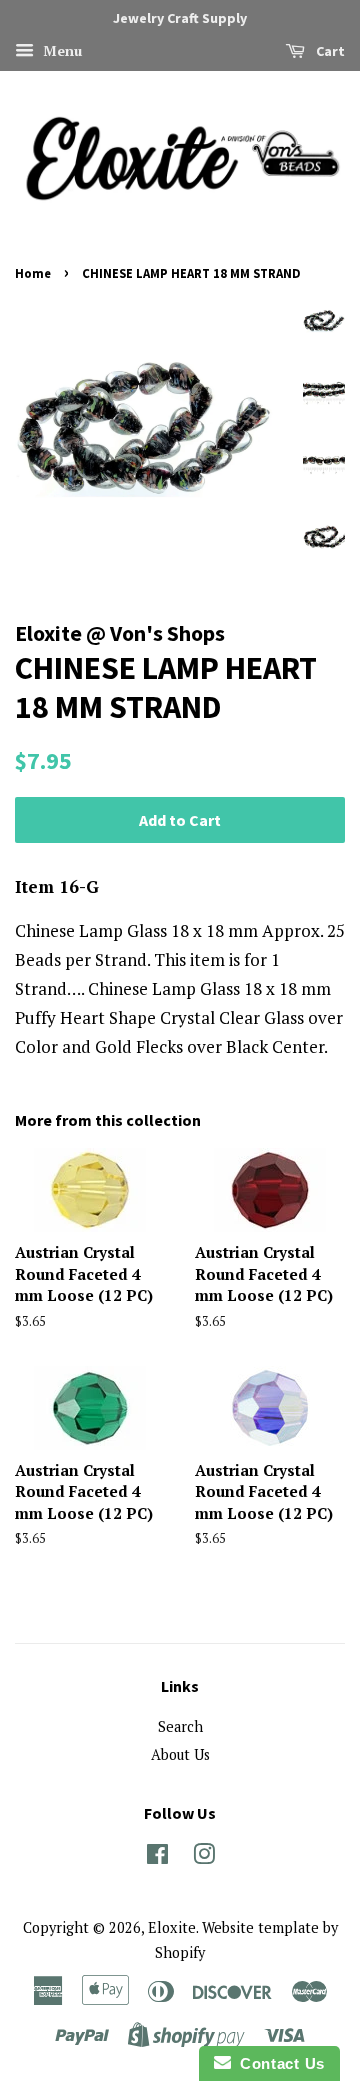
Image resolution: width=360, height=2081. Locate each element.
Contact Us (278, 2063)
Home (33, 273)
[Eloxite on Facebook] (157, 1857)
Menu (60, 50)
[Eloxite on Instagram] (204, 1857)
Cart (329, 51)
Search (180, 1726)
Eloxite (172, 1927)
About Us (180, 1754)
